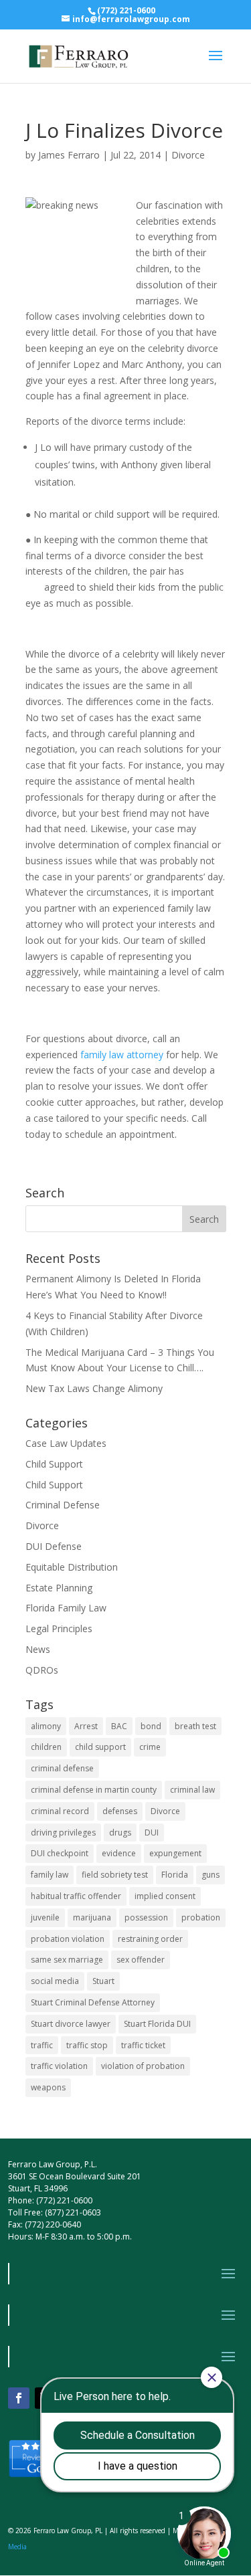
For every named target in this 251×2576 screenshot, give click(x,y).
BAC (119, 1726)
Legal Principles (59, 1628)
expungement (175, 1853)
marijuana (92, 1917)
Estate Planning (59, 1588)
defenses (120, 1811)
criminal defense (62, 1768)
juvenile (45, 1917)
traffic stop (87, 2045)
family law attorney (122, 1055)
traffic (42, 2045)
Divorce (188, 155)
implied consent (165, 1896)
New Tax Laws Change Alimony (94, 1388)
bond (151, 1726)
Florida (175, 1875)
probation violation (68, 1939)
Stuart (103, 1981)
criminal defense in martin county (94, 1790)
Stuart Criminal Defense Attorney (93, 2002)
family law (50, 1875)
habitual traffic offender (76, 1896)
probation (201, 1917)
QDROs (42, 1670)
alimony (46, 1726)
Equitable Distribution (72, 1567)
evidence (119, 1853)
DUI (152, 1832)
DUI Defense (54, 1546)
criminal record (60, 1811)
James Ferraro (69, 155)
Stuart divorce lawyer (71, 2024)
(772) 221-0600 (126, 10)
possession (146, 1917)
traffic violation (59, 2066)
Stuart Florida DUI (157, 2024)
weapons (48, 2087)
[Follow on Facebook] (19, 2398)
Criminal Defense (63, 1505)
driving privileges (63, 1832)
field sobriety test (115, 1875)
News (38, 1649)
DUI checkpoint (60, 1853)
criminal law (192, 1790)
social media (55, 1981)
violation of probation (143, 2066)
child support (100, 1747)
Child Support (54, 1464)
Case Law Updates (66, 1443)
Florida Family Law (66, 1608)
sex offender (141, 1960)
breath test (195, 1726)
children (46, 1747)
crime (150, 1747)
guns (211, 1875)
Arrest (86, 1726)
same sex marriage (67, 1960)
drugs (120, 1832)
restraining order (150, 1939)
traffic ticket (143, 2045)
